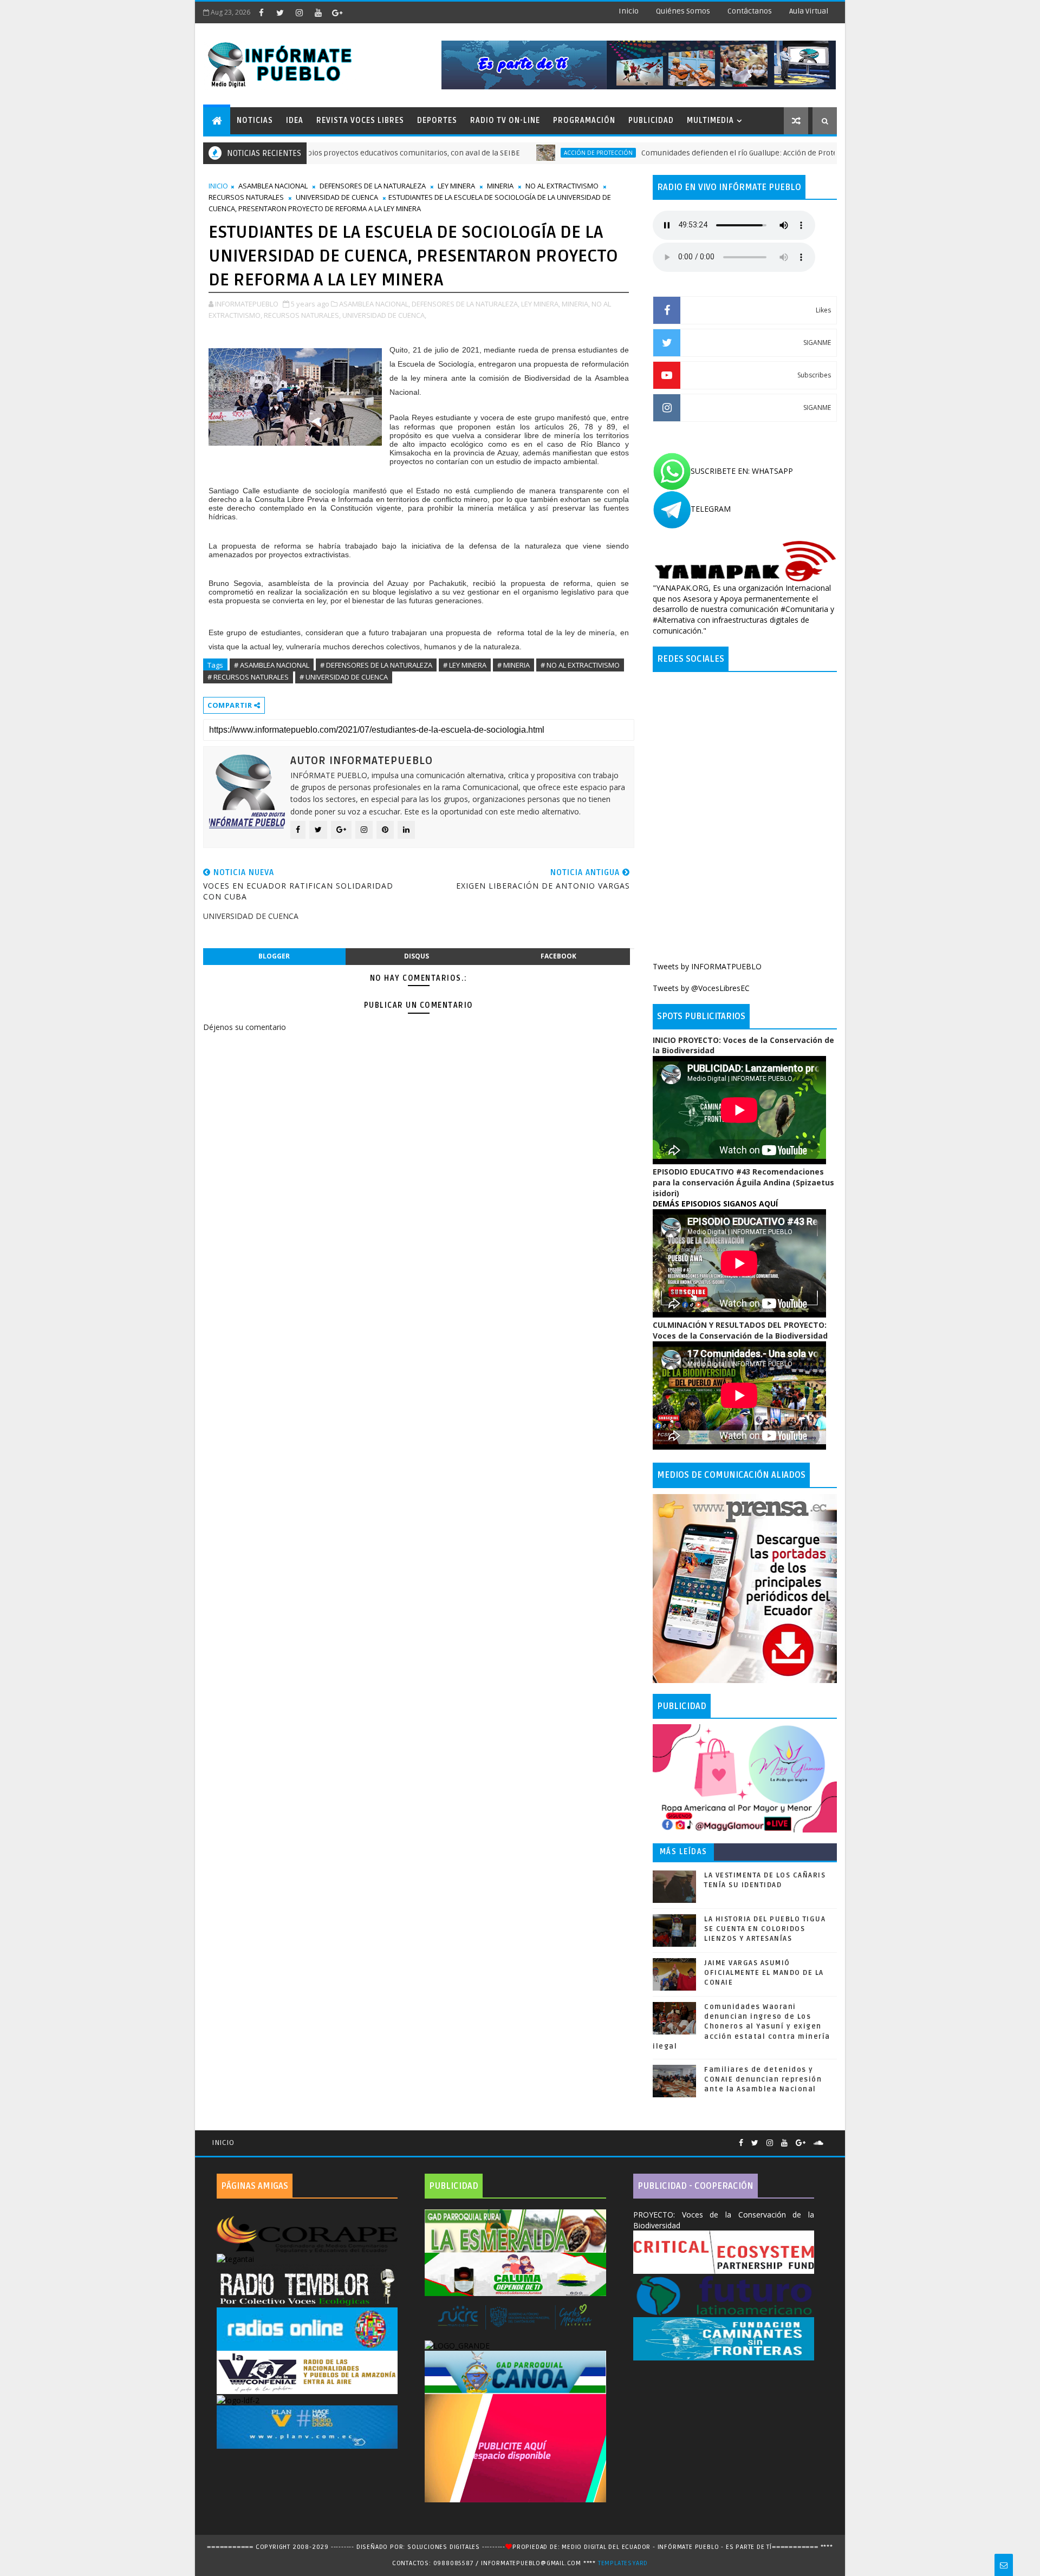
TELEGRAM (711, 509)
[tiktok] (356, 12)
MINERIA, (576, 304)
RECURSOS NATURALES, (302, 315)
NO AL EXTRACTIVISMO (562, 186)
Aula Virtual (809, 11)
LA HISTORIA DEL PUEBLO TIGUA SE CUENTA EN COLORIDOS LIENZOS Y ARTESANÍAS (765, 1929)
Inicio (629, 11)
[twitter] (280, 12)
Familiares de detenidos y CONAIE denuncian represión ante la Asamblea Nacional (763, 2079)
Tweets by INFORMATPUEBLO (707, 966)
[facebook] (261, 12)
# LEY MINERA (465, 665)
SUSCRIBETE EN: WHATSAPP (742, 471)
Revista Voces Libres (360, 120)
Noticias (255, 120)
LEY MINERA (456, 186)
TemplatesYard (623, 2563)
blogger (274, 956)
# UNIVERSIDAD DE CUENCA (344, 677)
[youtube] (318, 12)
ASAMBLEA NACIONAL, (375, 304)
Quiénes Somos (683, 11)
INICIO (218, 186)
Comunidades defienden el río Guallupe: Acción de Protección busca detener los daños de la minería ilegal (739, 153)
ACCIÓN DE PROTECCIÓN (510, 153)
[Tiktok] (831, 2138)
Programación (584, 120)
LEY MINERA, (541, 304)
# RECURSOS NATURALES (248, 677)
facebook (558, 956)
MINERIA (500, 186)
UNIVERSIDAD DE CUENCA (337, 197)
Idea (295, 120)
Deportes (437, 120)
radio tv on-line (505, 120)
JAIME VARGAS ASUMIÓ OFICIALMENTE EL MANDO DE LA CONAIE (764, 1973)
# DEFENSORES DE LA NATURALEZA (376, 665)
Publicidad (651, 120)
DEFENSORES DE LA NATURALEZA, (466, 304)
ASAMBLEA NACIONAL (273, 186)
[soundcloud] (818, 2143)
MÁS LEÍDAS (684, 1852)
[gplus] (337, 12)
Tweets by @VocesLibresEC (701, 988)
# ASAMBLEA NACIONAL (272, 665)
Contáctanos (750, 11)
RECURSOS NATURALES (246, 197)
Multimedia (710, 120)
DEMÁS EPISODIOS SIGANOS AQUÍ (715, 1204)
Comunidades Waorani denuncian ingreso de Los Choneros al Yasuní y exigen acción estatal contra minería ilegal (742, 2027)
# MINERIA (513, 665)
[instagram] (299, 12)
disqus (417, 956)
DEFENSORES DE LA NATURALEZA (373, 186)
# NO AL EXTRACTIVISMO (580, 665)
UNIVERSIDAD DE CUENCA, (384, 315)
